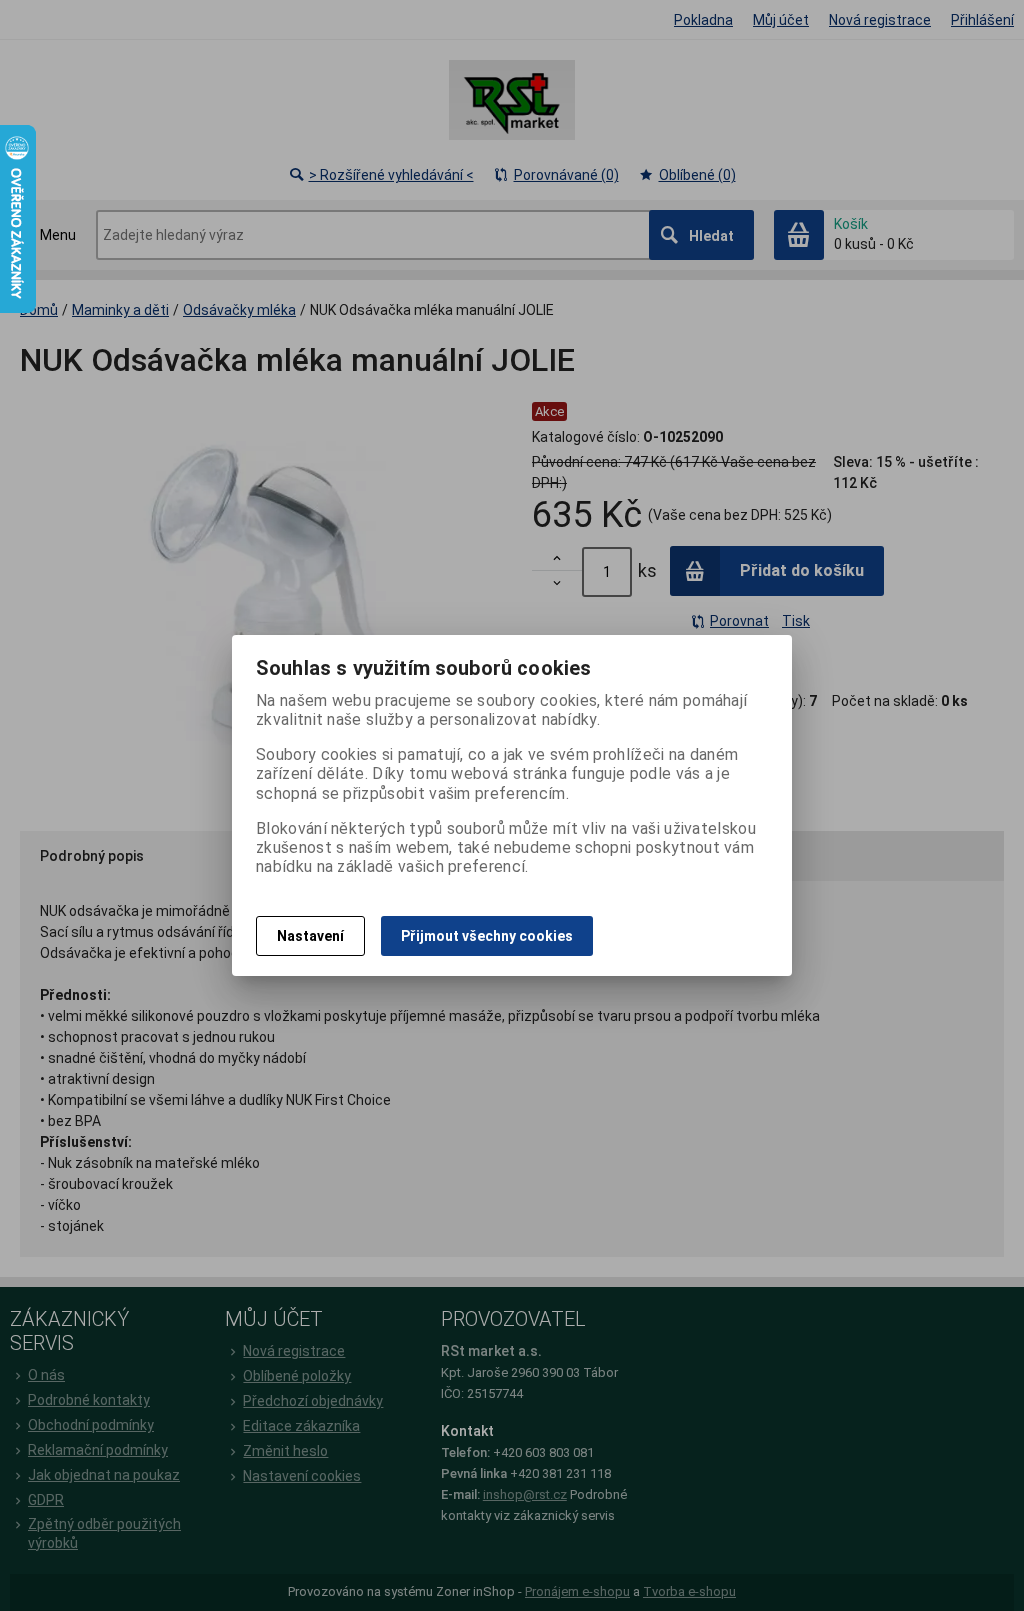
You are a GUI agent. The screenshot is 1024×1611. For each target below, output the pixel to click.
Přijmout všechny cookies (487, 936)
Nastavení (310, 936)
